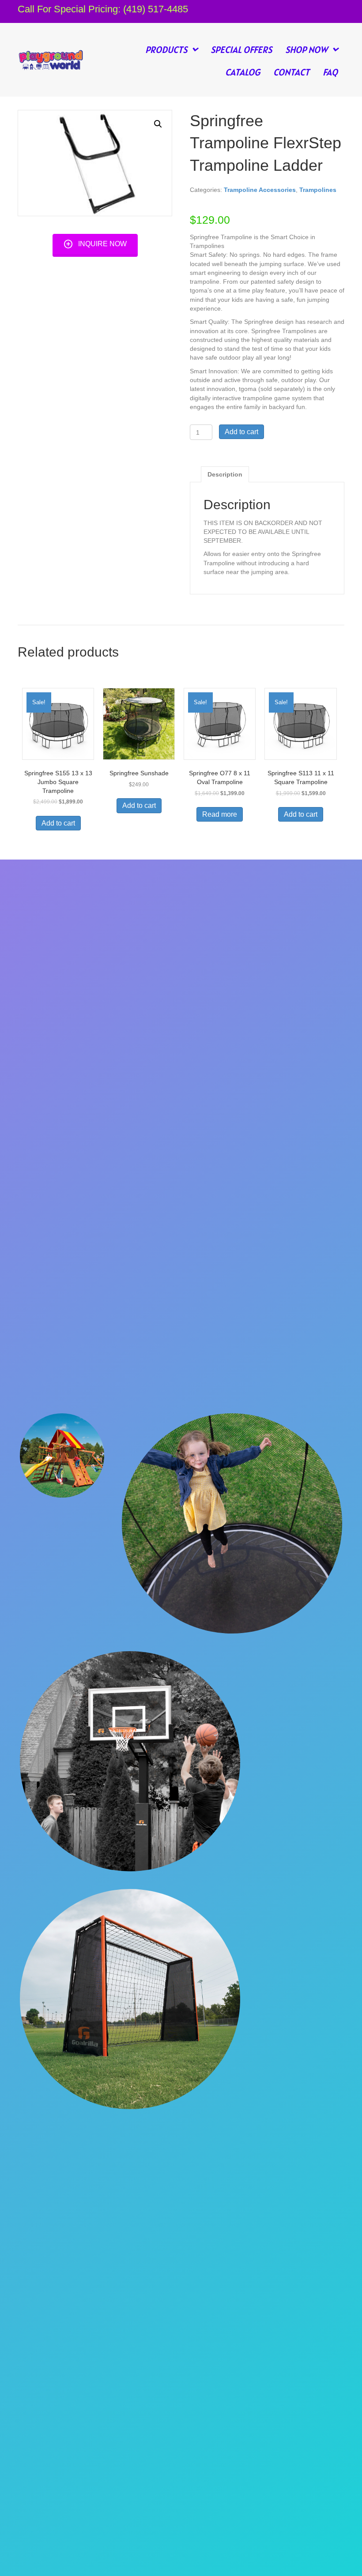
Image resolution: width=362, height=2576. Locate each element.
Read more (220, 814)
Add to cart (241, 432)
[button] (95, 244)
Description (225, 474)
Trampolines (318, 190)
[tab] (225, 474)
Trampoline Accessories (260, 190)
